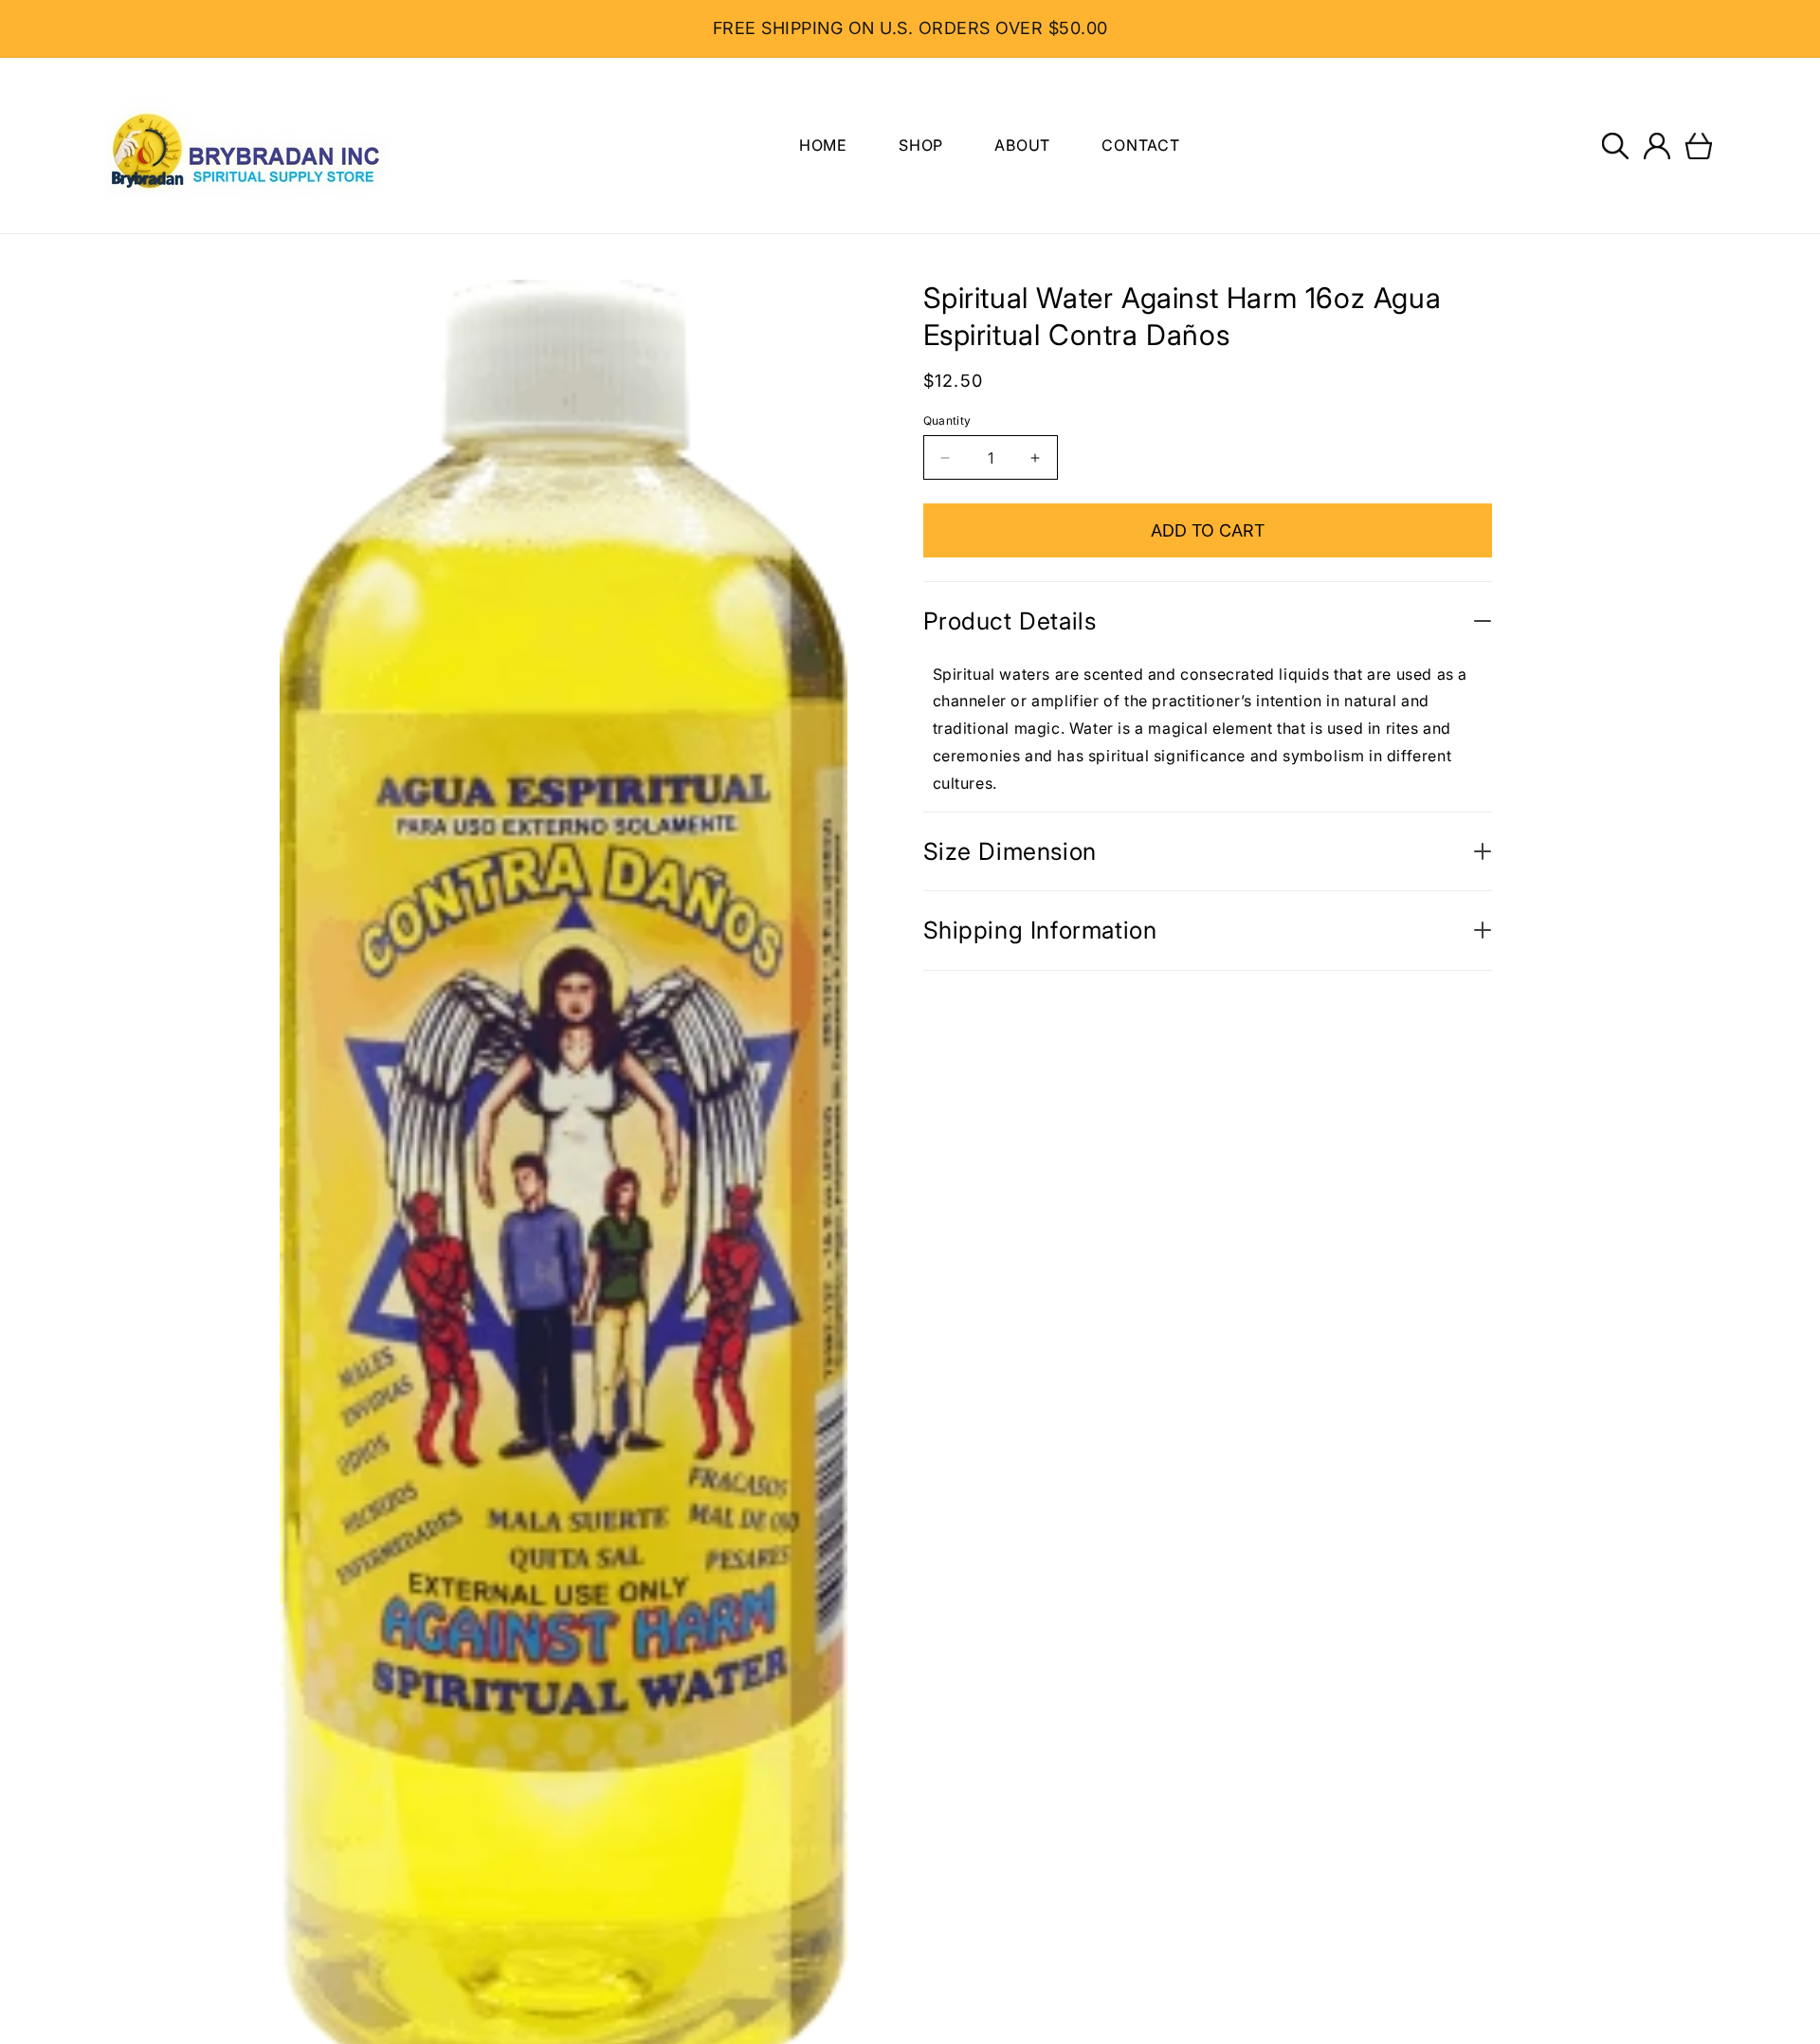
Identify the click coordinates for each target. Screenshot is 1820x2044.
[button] (1615, 146)
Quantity (947, 420)
